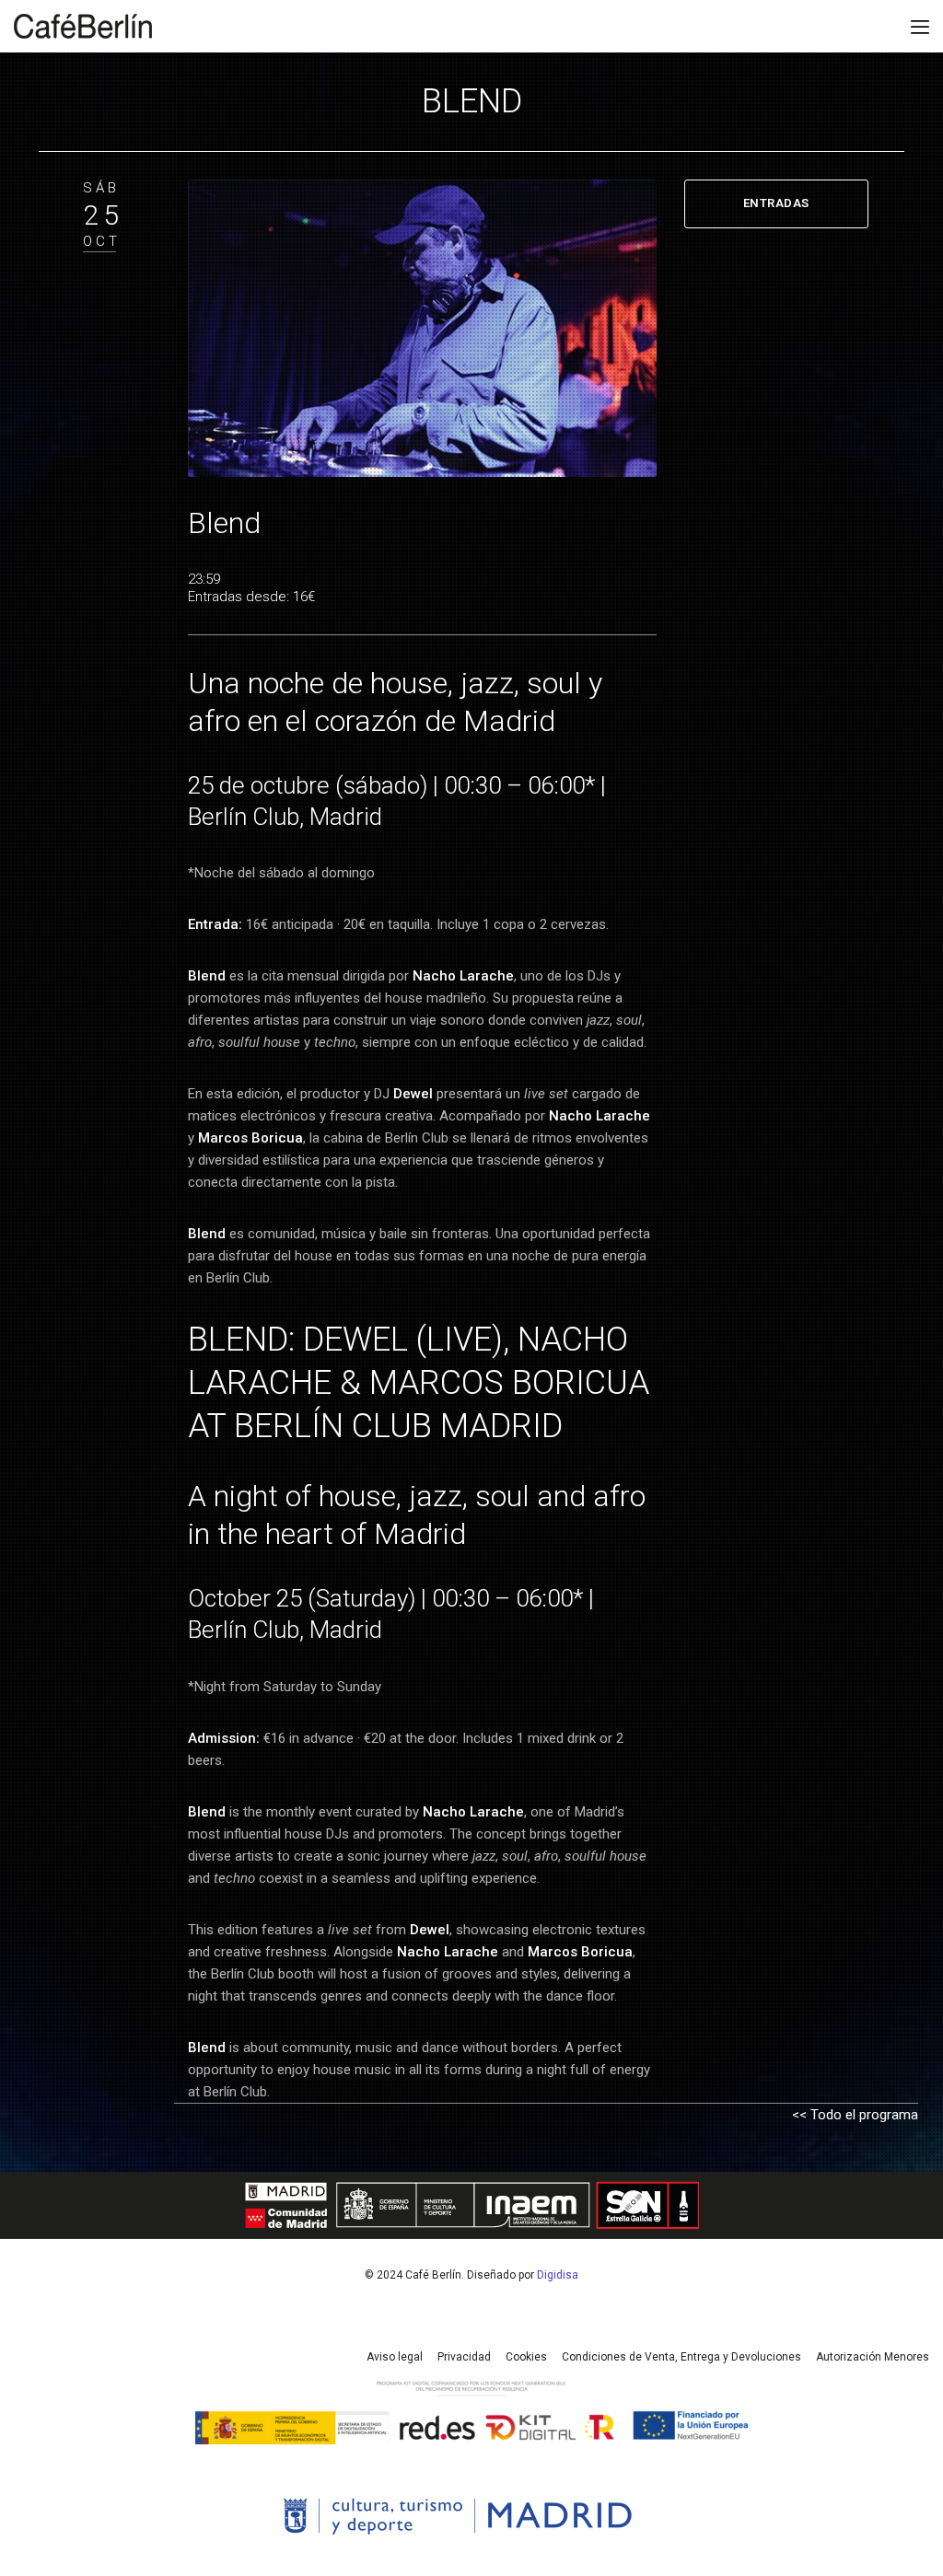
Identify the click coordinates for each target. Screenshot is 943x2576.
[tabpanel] (422, 328)
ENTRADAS (776, 203)
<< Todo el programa (855, 2115)
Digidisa (558, 2275)
